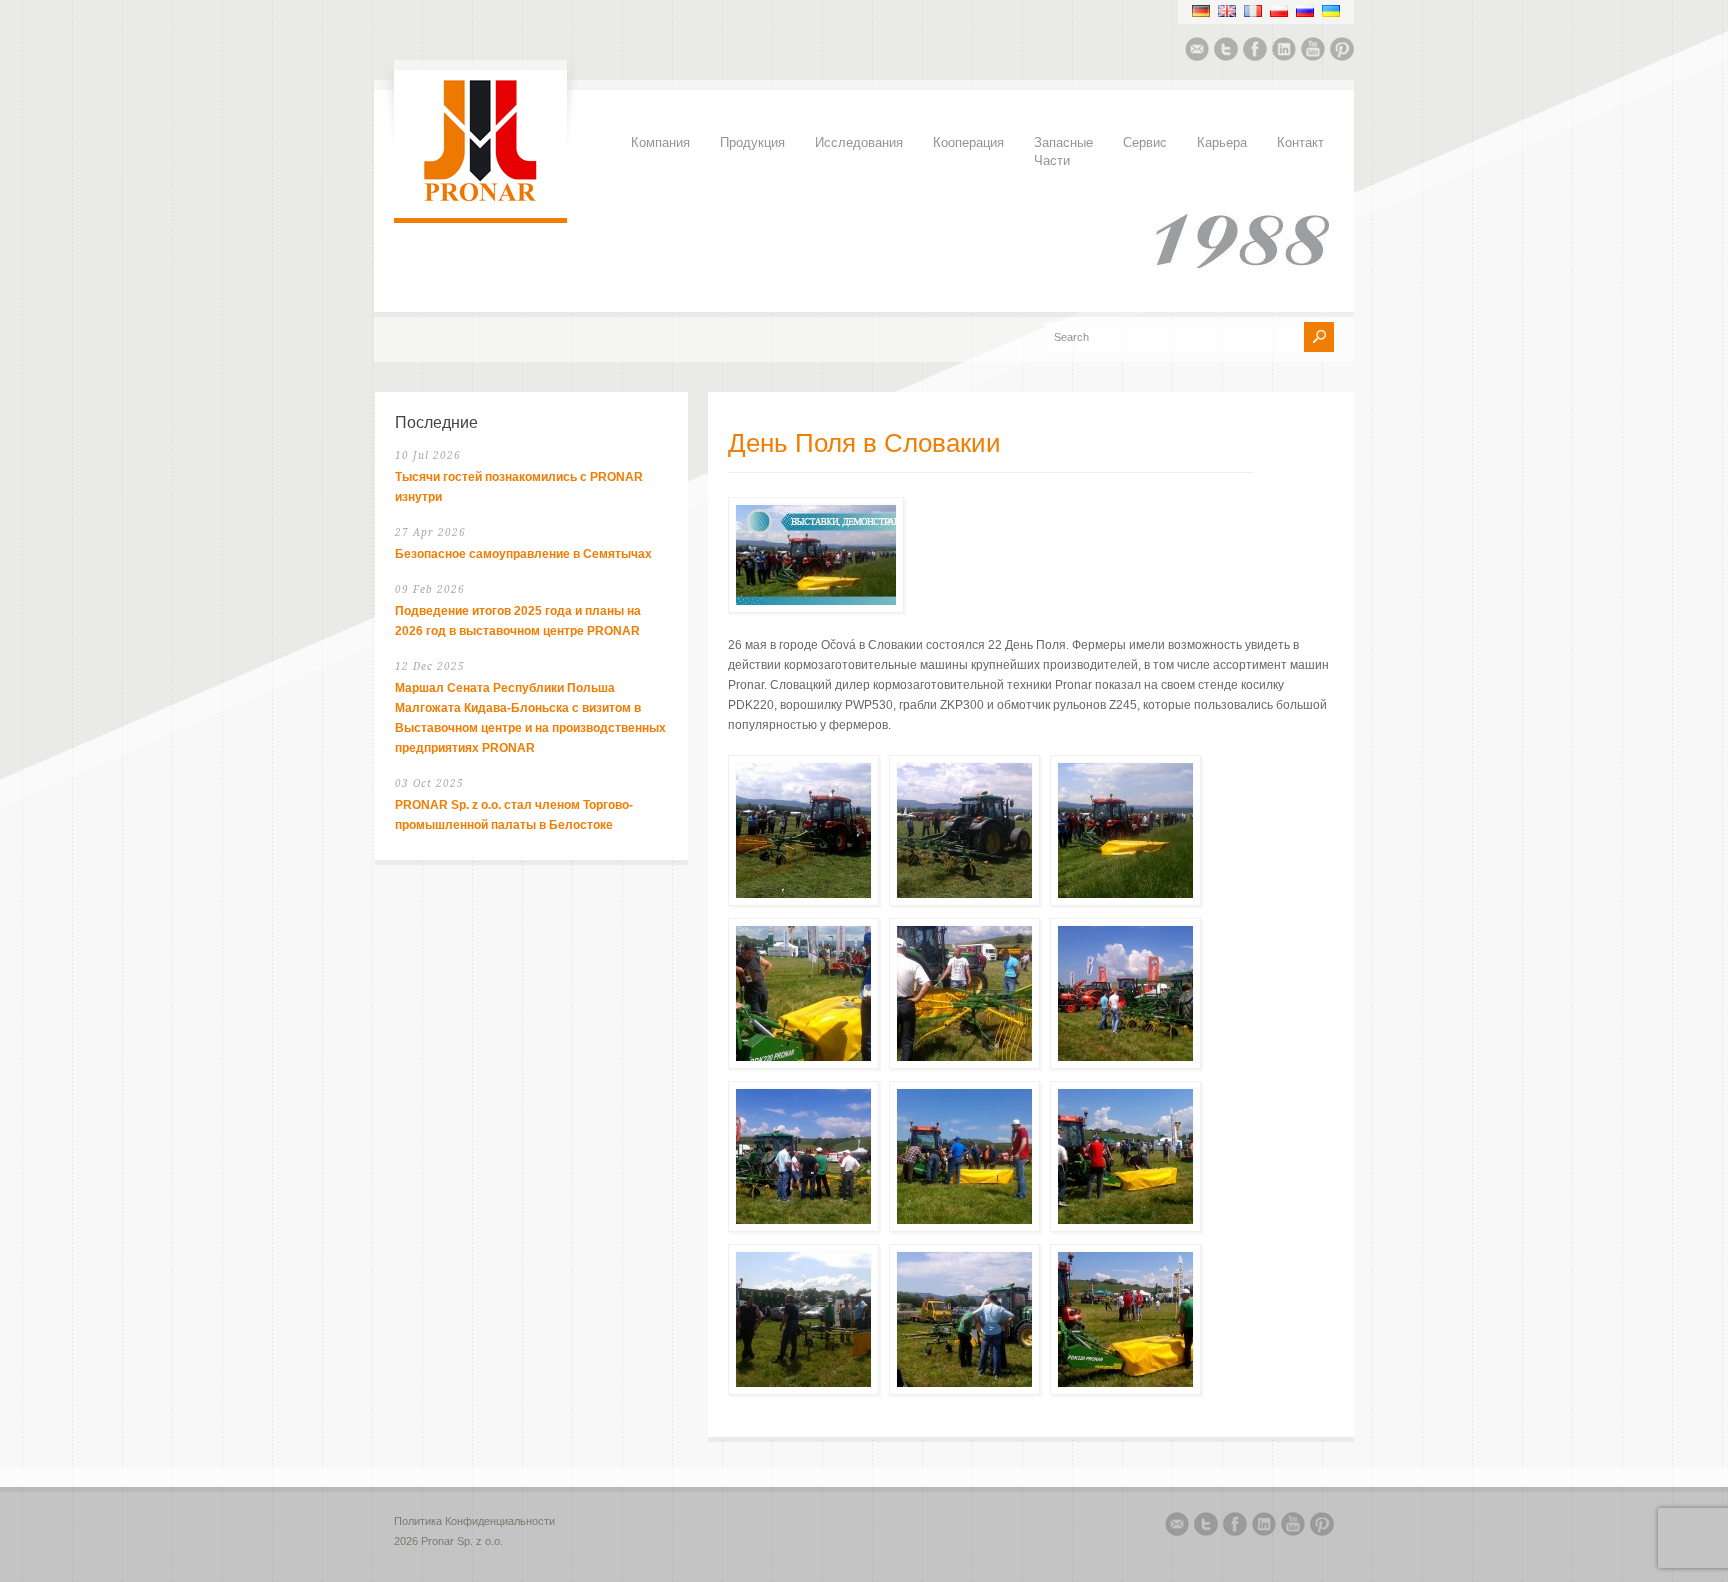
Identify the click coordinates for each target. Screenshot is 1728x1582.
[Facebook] (1255, 52)
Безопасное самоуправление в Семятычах (523, 554)
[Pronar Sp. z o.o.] (480, 198)
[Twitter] (1226, 52)
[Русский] (1305, 11)
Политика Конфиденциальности (474, 1521)
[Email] (1197, 52)
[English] (1227, 11)
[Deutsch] (1201, 11)
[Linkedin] (1284, 52)
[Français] (1253, 11)
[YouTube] (1313, 52)
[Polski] (1279, 11)
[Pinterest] (1342, 52)
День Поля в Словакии (864, 444)
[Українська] (1331, 11)
